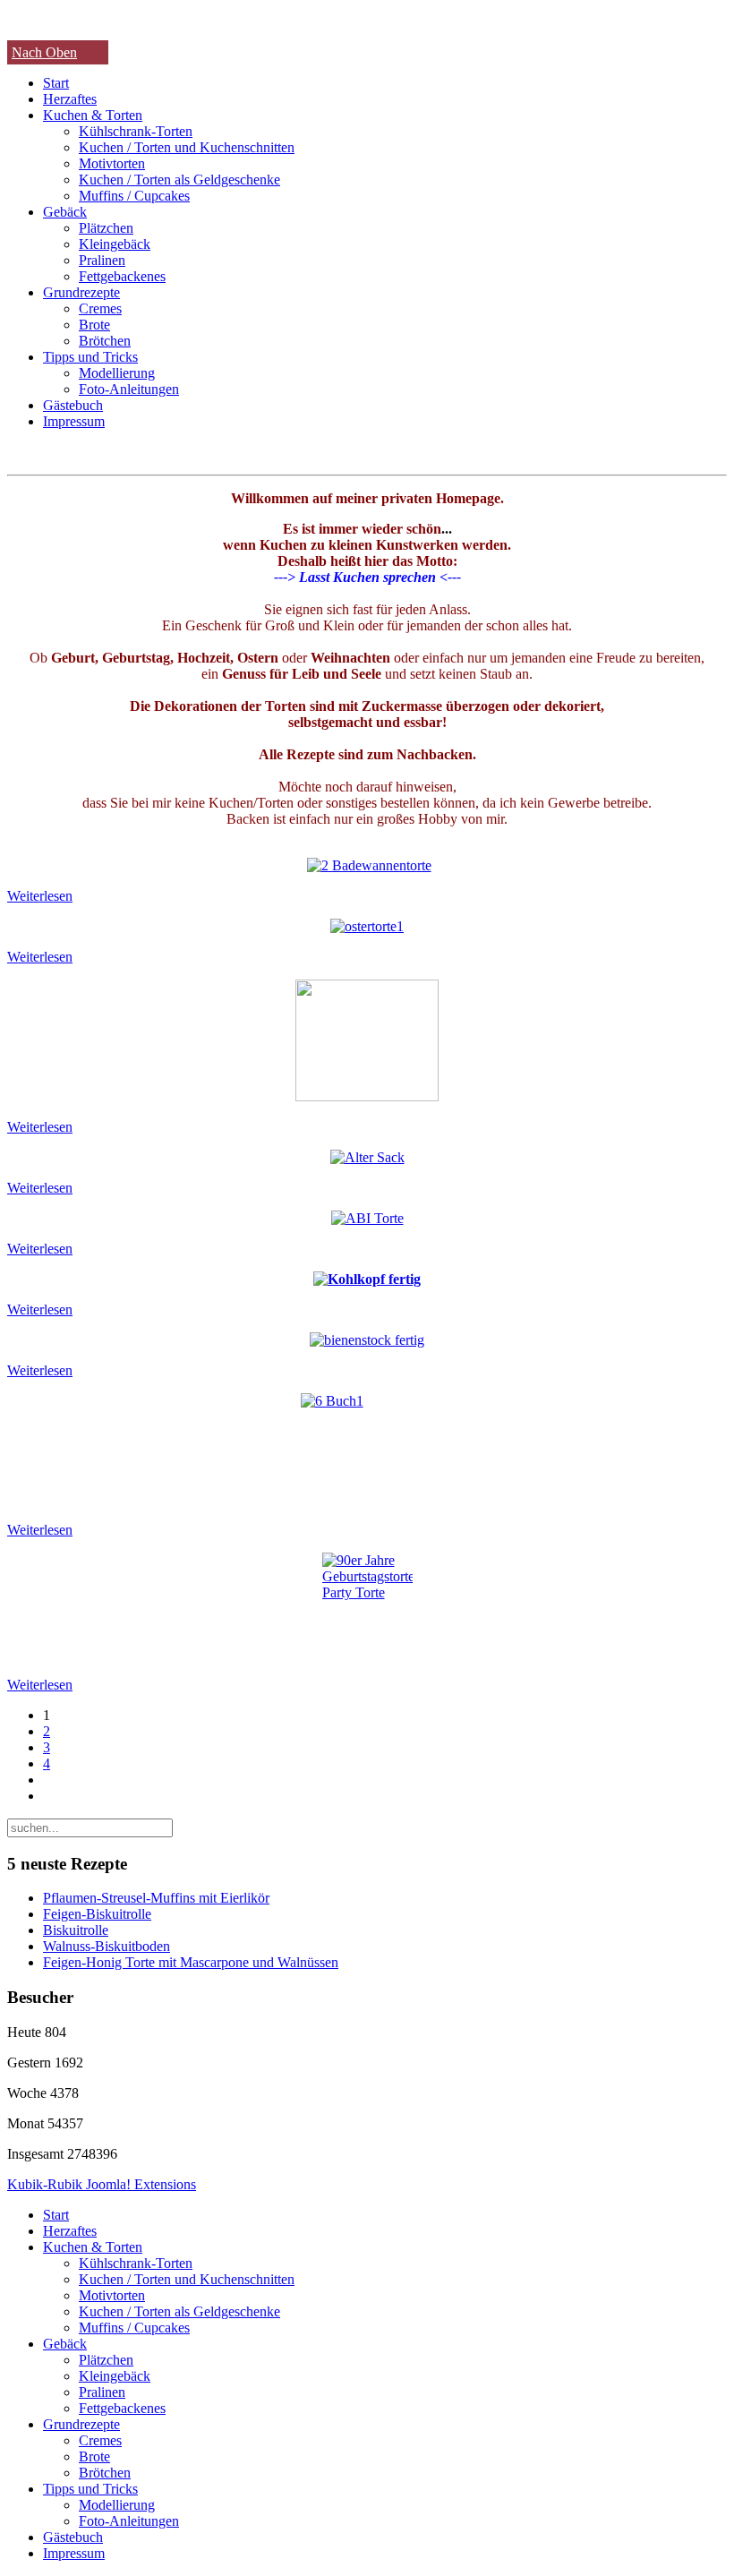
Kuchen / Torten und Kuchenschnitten (187, 147)
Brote (94, 325)
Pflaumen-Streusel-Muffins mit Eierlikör (156, 1898)
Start (56, 83)
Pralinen (102, 260)
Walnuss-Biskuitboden (107, 1946)
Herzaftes (70, 99)
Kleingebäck (115, 244)
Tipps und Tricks (90, 357)
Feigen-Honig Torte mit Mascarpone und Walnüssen (191, 1962)
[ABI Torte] (367, 1218)
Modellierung (117, 373)
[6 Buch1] (367, 1451)
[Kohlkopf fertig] (367, 1279)
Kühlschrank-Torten (136, 131)
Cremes (100, 308)
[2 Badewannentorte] (369, 865)
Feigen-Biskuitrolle (97, 1914)
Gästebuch (73, 405)
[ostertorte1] (367, 926)
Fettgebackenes (122, 276)
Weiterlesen (40, 896)
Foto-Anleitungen (129, 389)
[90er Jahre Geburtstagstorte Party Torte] (367, 1608)
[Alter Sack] (367, 1157)
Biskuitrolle (76, 1930)
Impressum (74, 421)
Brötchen (105, 341)
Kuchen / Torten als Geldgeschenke (179, 180)
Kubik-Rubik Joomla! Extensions (102, 2184)
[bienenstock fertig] (367, 1340)
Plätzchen (106, 228)
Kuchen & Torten (93, 115)
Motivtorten (112, 163)
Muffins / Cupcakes (134, 196)
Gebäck (65, 212)
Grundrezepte (81, 292)
